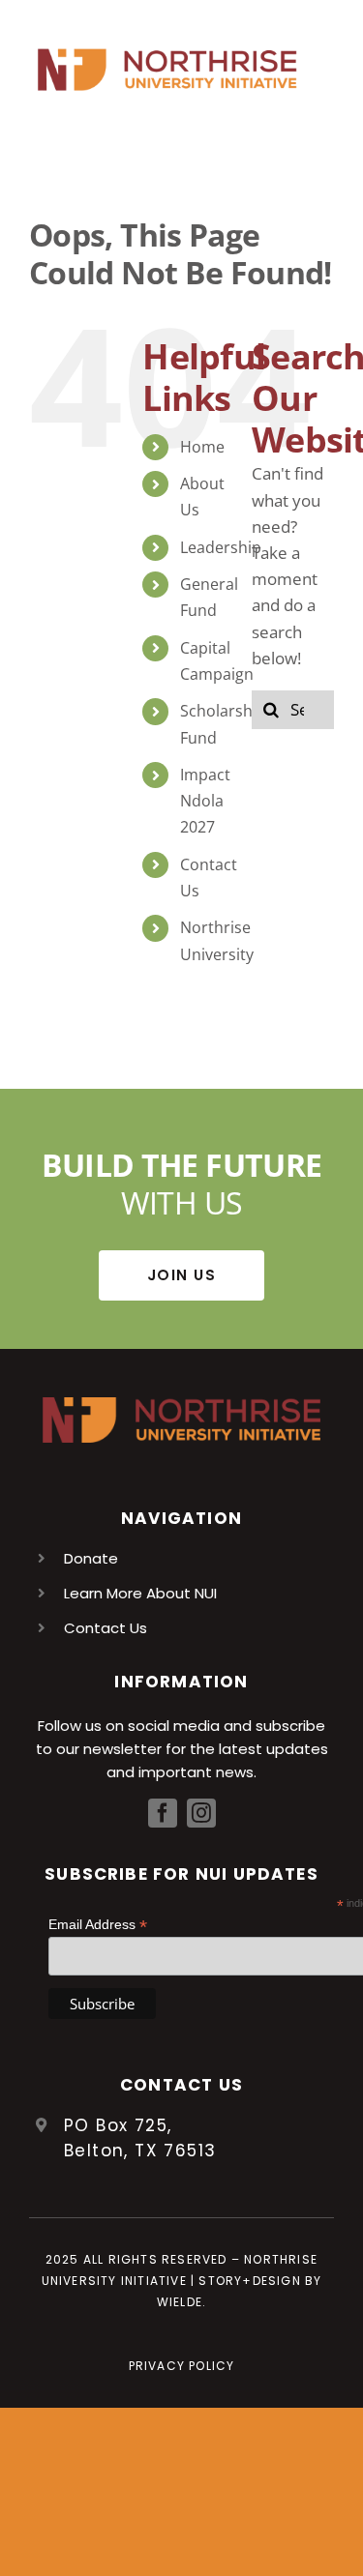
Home (202, 447)
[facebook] (163, 1813)
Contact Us (106, 1628)
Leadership (221, 547)
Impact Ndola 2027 (205, 801)
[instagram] (201, 1813)
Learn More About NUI (140, 1593)
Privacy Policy (182, 2366)
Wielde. (181, 2302)
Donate (91, 1558)
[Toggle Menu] (319, 70)
